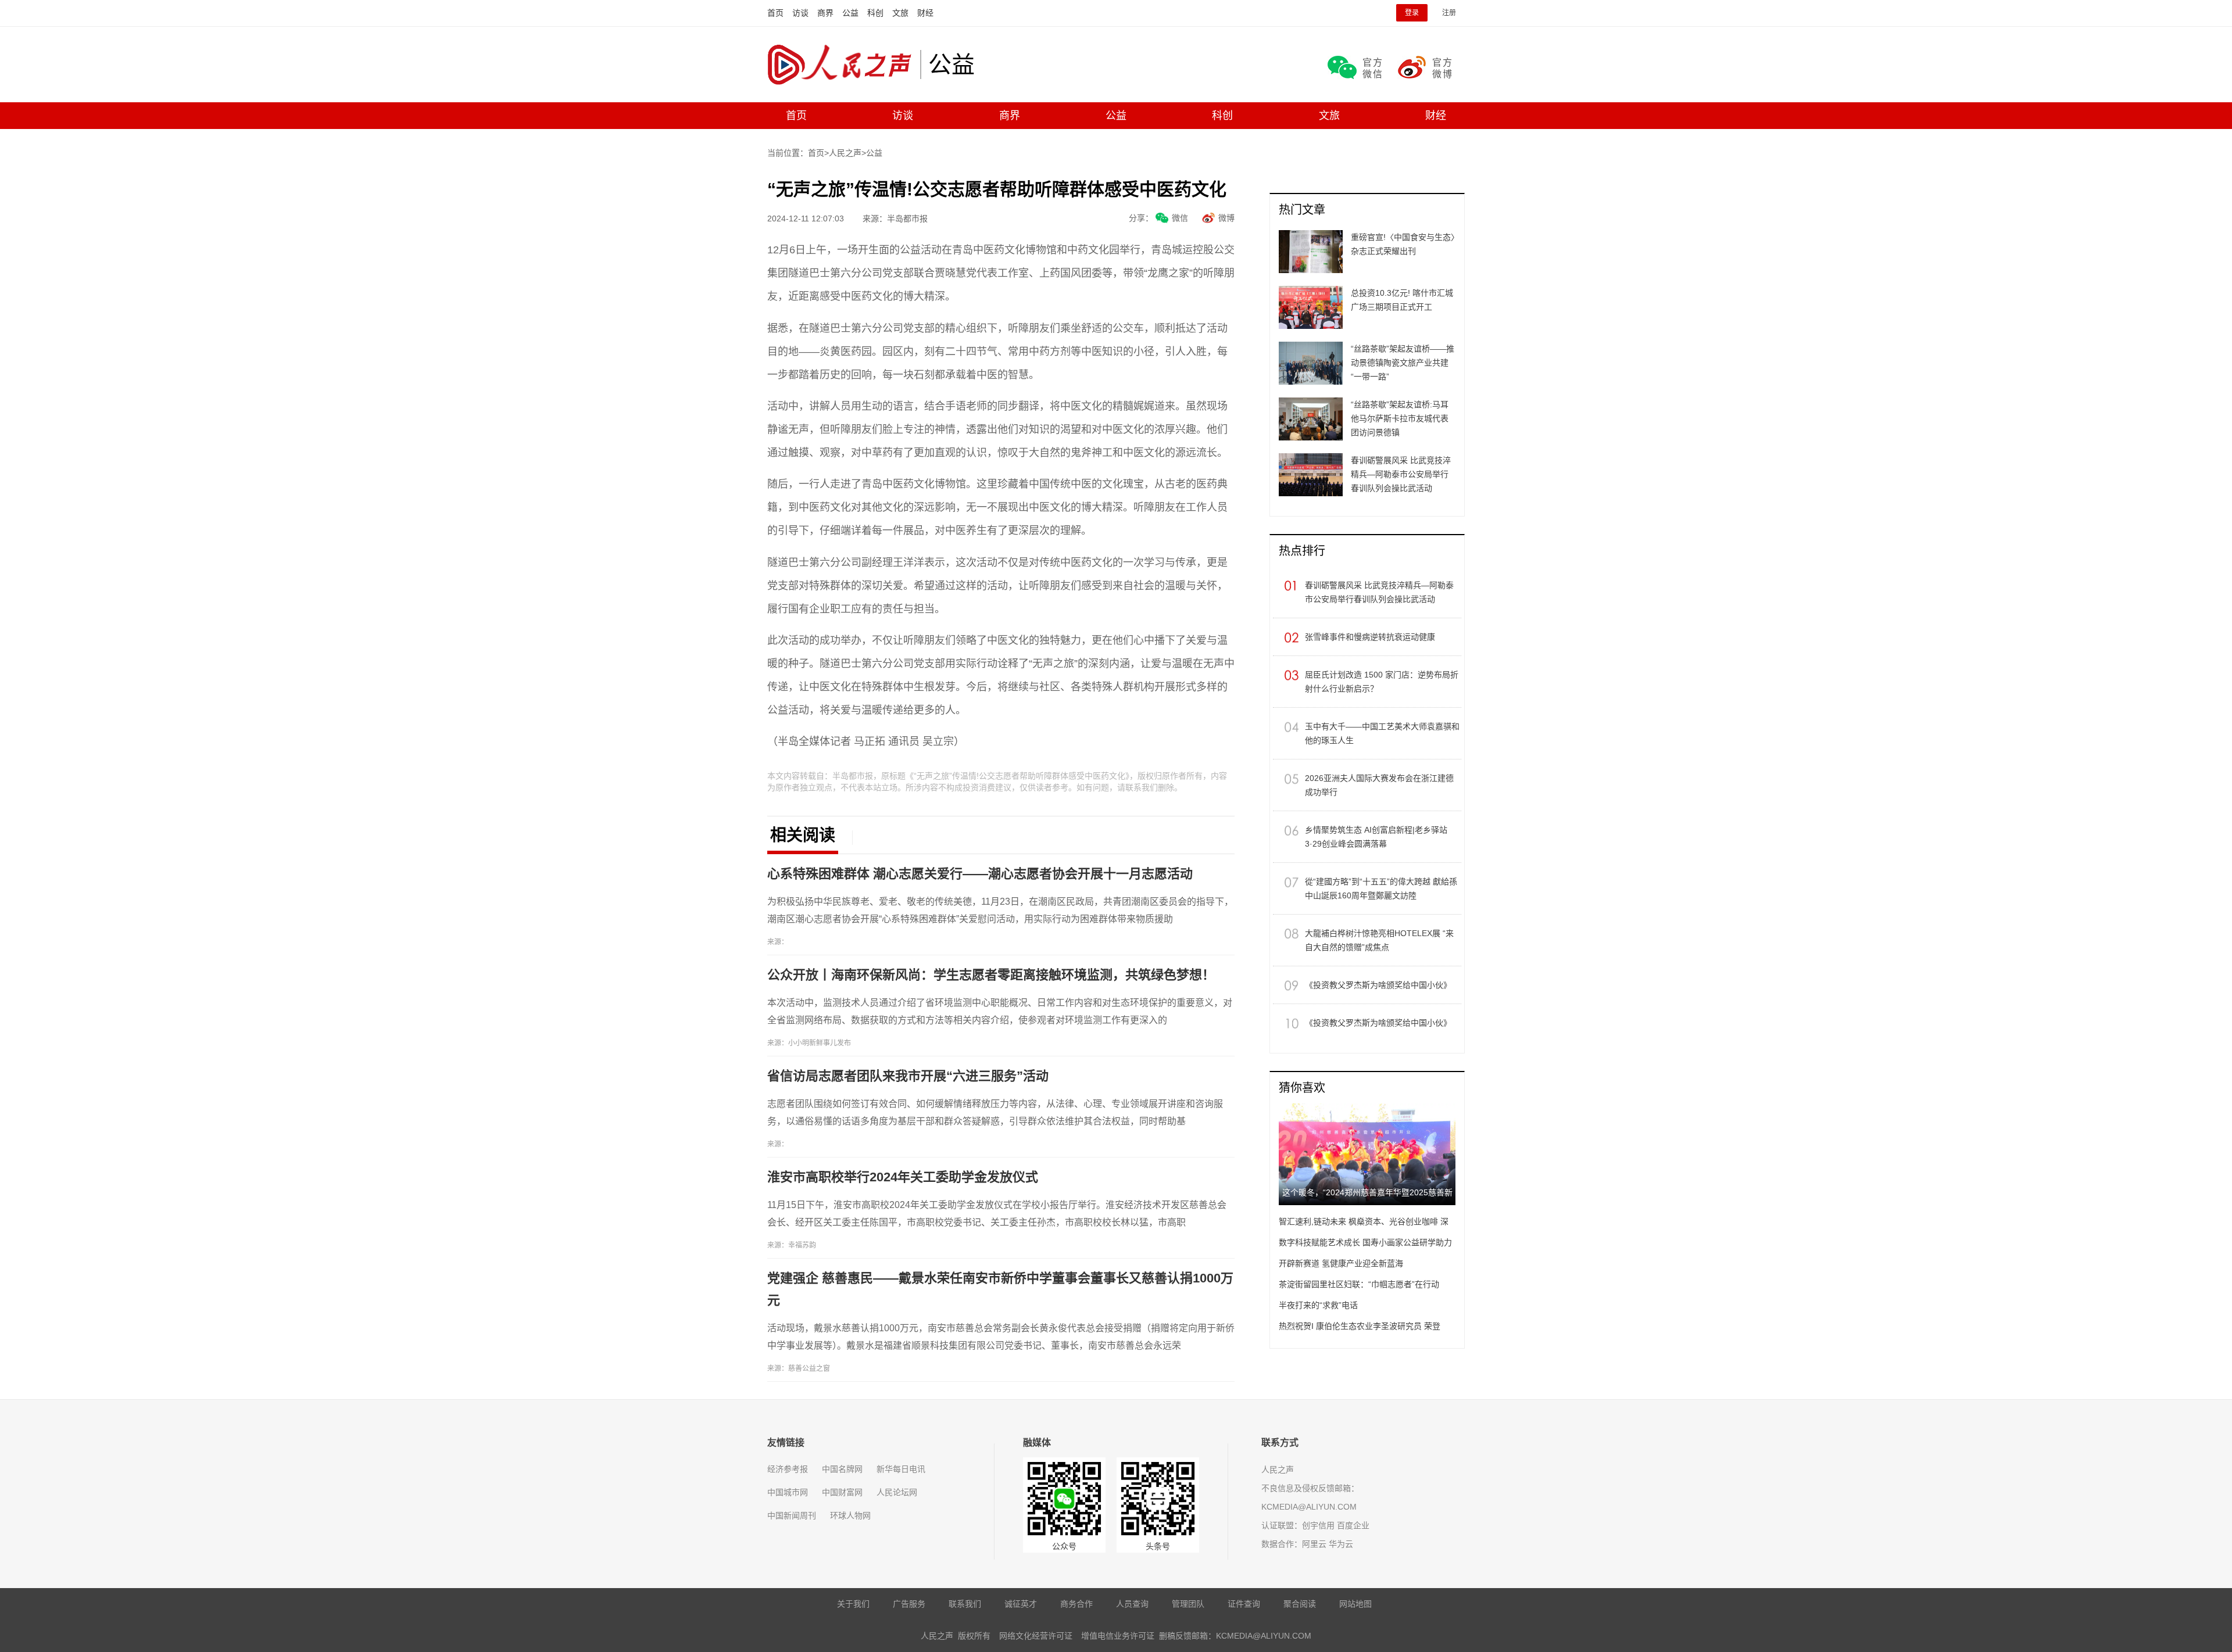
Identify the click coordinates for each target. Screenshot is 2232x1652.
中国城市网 (788, 1492)
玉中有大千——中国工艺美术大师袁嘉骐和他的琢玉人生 (1382, 733)
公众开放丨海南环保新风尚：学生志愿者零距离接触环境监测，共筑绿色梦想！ (991, 975)
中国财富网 (842, 1492)
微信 (1180, 218)
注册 (1449, 13)
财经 (925, 13)
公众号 (1064, 1546)
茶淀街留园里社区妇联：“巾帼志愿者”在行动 (1359, 1284)
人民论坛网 (897, 1492)
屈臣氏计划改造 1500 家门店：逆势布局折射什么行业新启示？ (1382, 682)
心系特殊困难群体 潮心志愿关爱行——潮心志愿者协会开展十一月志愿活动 (980, 874)
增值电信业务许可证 (1118, 1636)
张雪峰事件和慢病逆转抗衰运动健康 (1370, 637)
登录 (1412, 13)
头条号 (1158, 1546)
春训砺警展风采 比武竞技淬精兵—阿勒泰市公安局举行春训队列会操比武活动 (1379, 592)
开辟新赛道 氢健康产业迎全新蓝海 (1341, 1263)
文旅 (900, 13)
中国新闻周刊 (792, 1515)
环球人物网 (850, 1515)
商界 (825, 13)
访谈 (800, 13)
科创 (875, 13)
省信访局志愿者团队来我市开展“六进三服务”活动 (908, 1076)
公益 (850, 13)
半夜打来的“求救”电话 (1318, 1305)
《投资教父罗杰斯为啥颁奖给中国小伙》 (1378, 985)
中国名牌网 (842, 1469)
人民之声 (844, 64)
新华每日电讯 (901, 1469)
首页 (775, 13)
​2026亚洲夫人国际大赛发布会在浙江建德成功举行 (1379, 785)
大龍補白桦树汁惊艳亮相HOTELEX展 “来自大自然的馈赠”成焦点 (1379, 940)
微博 (1226, 218)
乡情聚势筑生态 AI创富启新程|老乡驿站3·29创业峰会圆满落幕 (1376, 837)
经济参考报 (788, 1469)
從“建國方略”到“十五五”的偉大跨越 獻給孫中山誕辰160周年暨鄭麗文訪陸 (1381, 888)
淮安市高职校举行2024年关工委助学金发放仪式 (903, 1177)
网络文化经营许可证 (1036, 1636)
